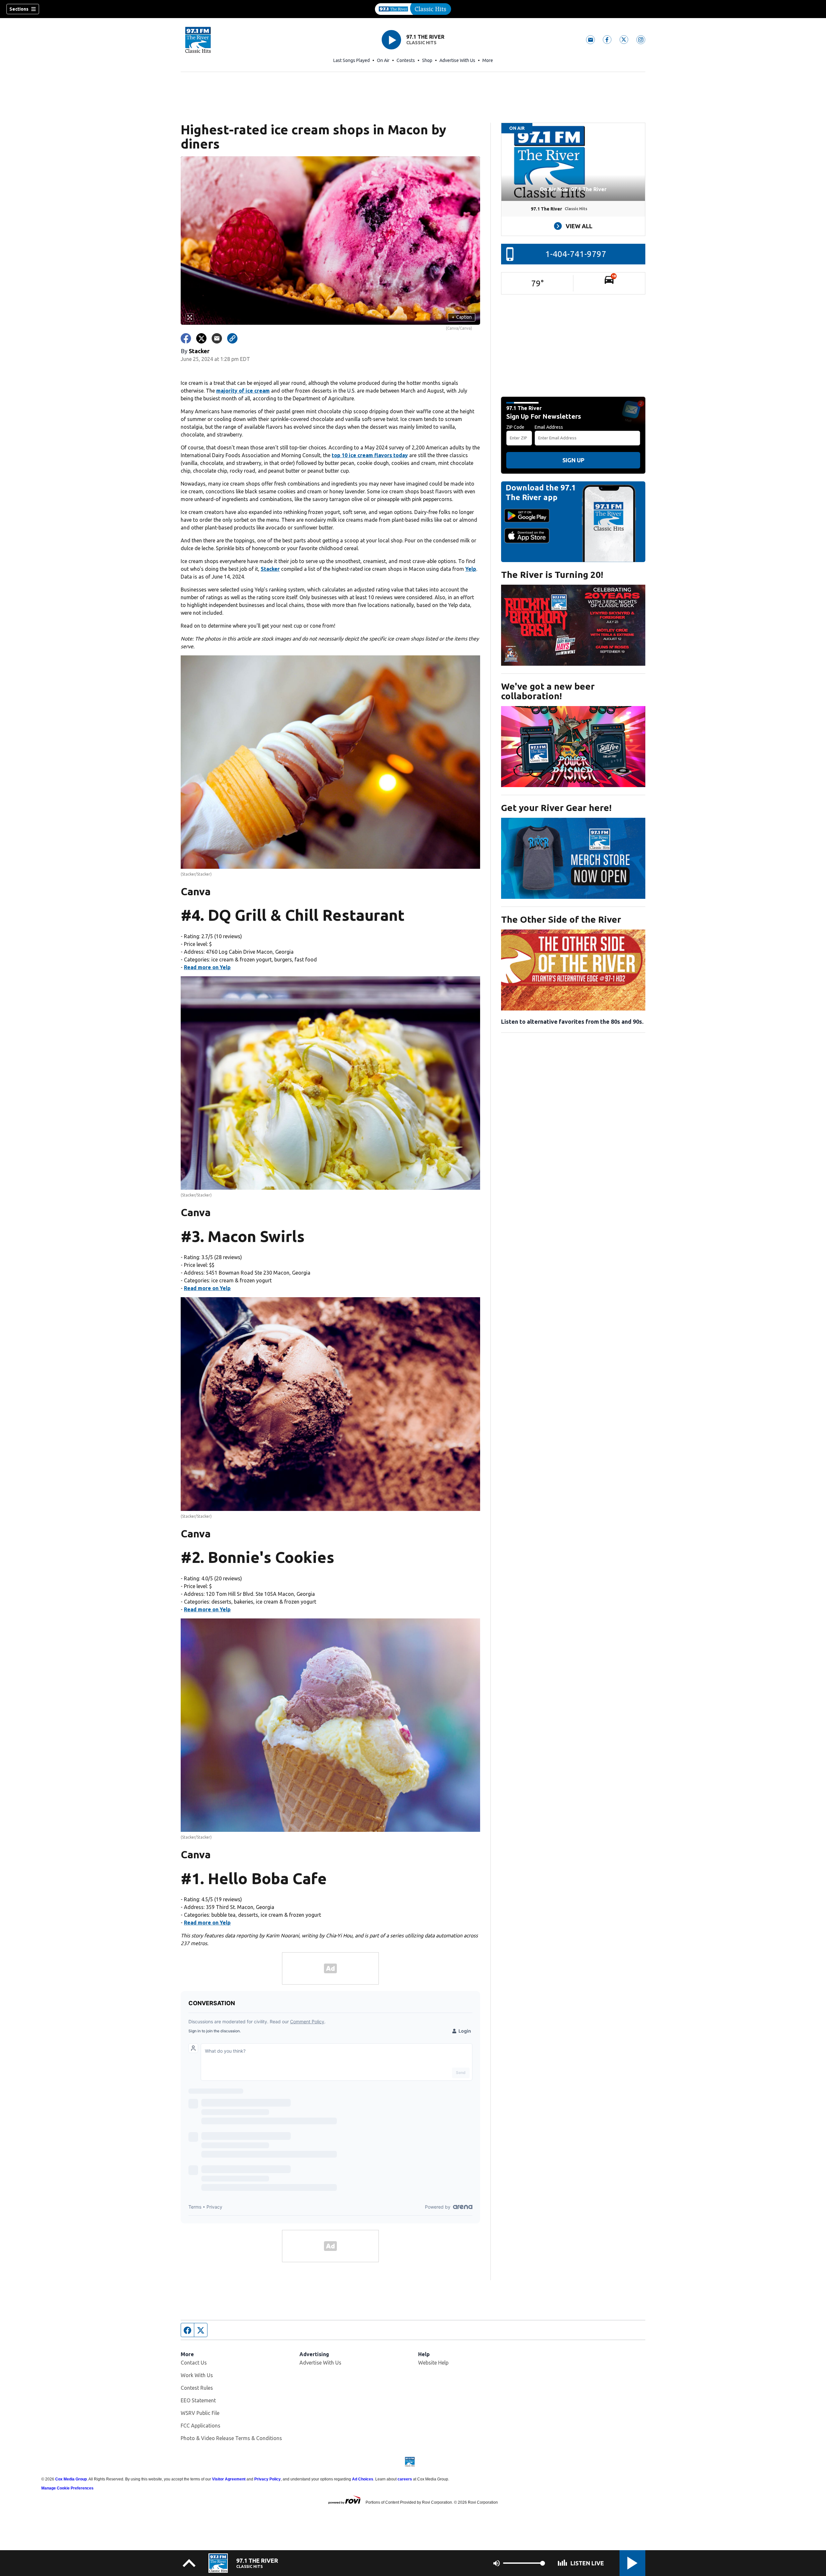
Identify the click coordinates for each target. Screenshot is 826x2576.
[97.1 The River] (413, 9)
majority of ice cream (243, 391)
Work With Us (197, 2375)
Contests (406, 60)
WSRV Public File (200, 2413)
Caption (462, 317)
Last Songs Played (352, 60)
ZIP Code (515, 427)
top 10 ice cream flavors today (370, 455)
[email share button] (217, 338)
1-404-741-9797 (576, 254)
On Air (383, 60)
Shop (427, 60)
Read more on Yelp (207, 967)
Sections (19, 9)
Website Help (433, 2363)
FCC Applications (201, 2426)
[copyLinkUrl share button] (232, 338)
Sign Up (573, 460)
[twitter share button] (201, 338)
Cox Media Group (71, 2479)
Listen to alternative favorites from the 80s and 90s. (572, 1021)
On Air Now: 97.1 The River (573, 189)
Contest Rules (197, 2388)
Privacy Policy (267, 2479)
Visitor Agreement (229, 2479)
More (488, 60)
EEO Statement (198, 2400)
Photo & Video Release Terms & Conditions (231, 2438)
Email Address (549, 427)
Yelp (471, 569)
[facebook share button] (186, 338)
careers (405, 2479)
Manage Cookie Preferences (67, 2488)
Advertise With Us (457, 60)
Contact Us (194, 2363)
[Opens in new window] (573, 625)
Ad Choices (363, 2479)
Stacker (270, 569)
